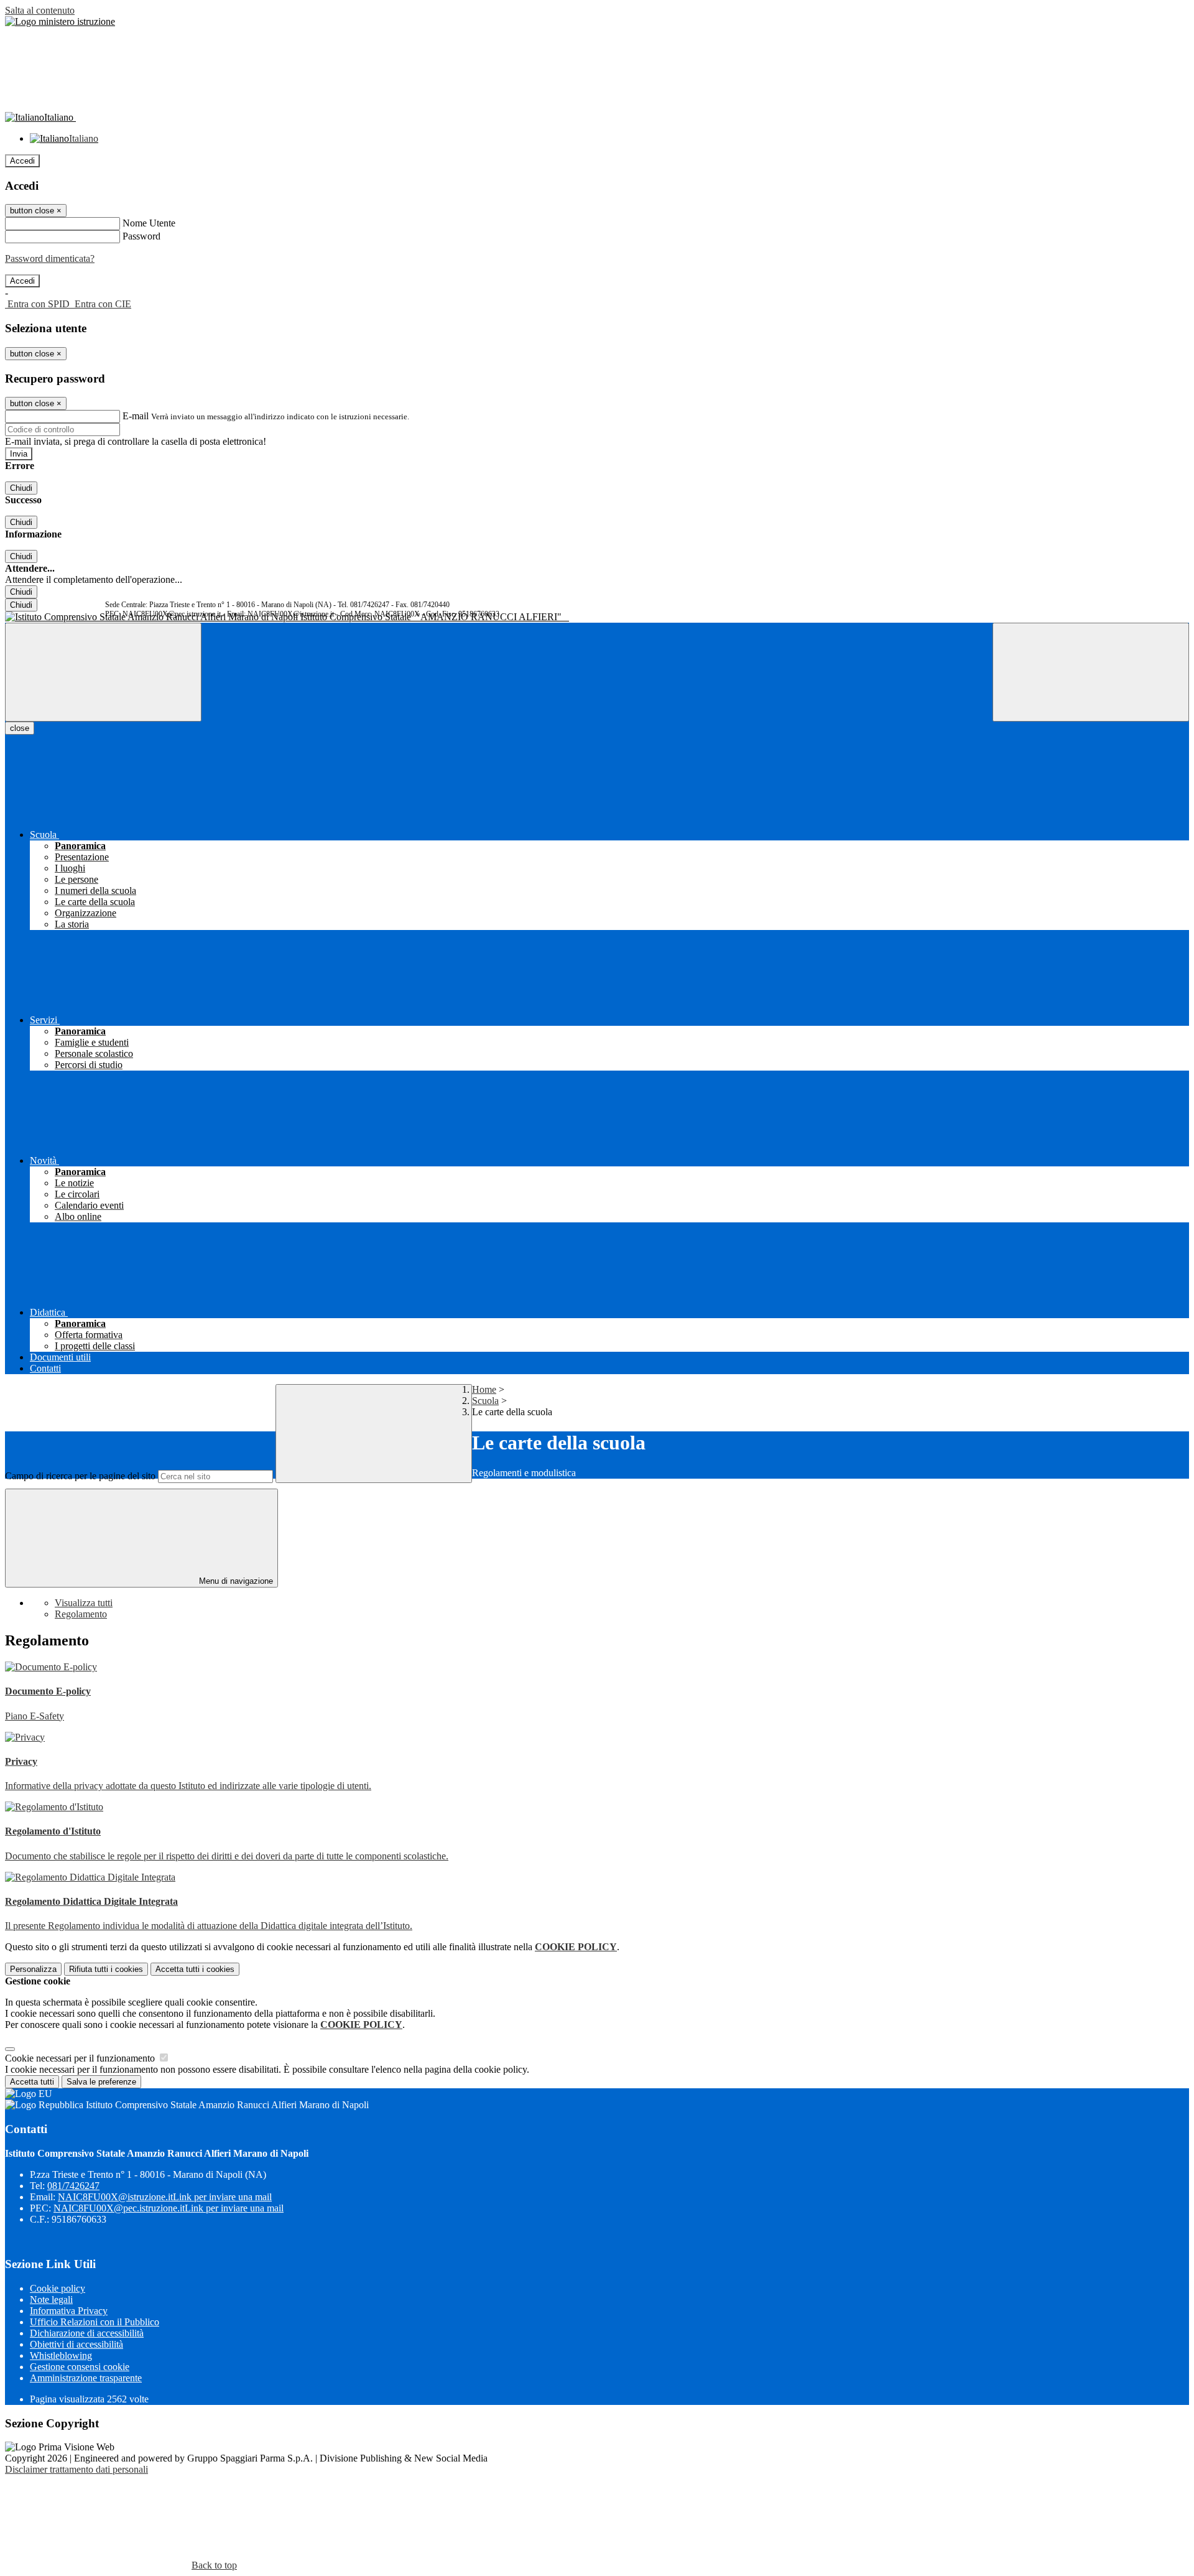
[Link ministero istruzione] (60, 21)
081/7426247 (73, 2186)
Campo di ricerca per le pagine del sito (80, 1476)
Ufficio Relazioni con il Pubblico (95, 2322)
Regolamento (81, 1614)
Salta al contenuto (40, 10)
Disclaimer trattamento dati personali (76, 2469)
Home (484, 1389)
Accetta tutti (195, 1969)
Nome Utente (149, 223)
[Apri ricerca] (1091, 672)
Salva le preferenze (101, 2082)
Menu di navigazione (235, 1581)
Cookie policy (58, 2288)
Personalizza (33, 1969)
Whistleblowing (61, 2355)
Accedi (22, 161)
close (20, 728)
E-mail (136, 416)
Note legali (51, 2299)
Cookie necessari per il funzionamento (81, 2058)
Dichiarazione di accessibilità (87, 2333)
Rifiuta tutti (106, 1969)
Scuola (485, 1401)
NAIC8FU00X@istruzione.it (165, 2197)
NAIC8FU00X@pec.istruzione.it (169, 2208)
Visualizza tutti (84, 1603)
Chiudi (21, 488)
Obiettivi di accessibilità (76, 2344)
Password (141, 236)
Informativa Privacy (69, 2311)
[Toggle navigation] (103, 672)
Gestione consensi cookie (80, 2367)
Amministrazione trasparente (86, 2378)
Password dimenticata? (50, 258)
